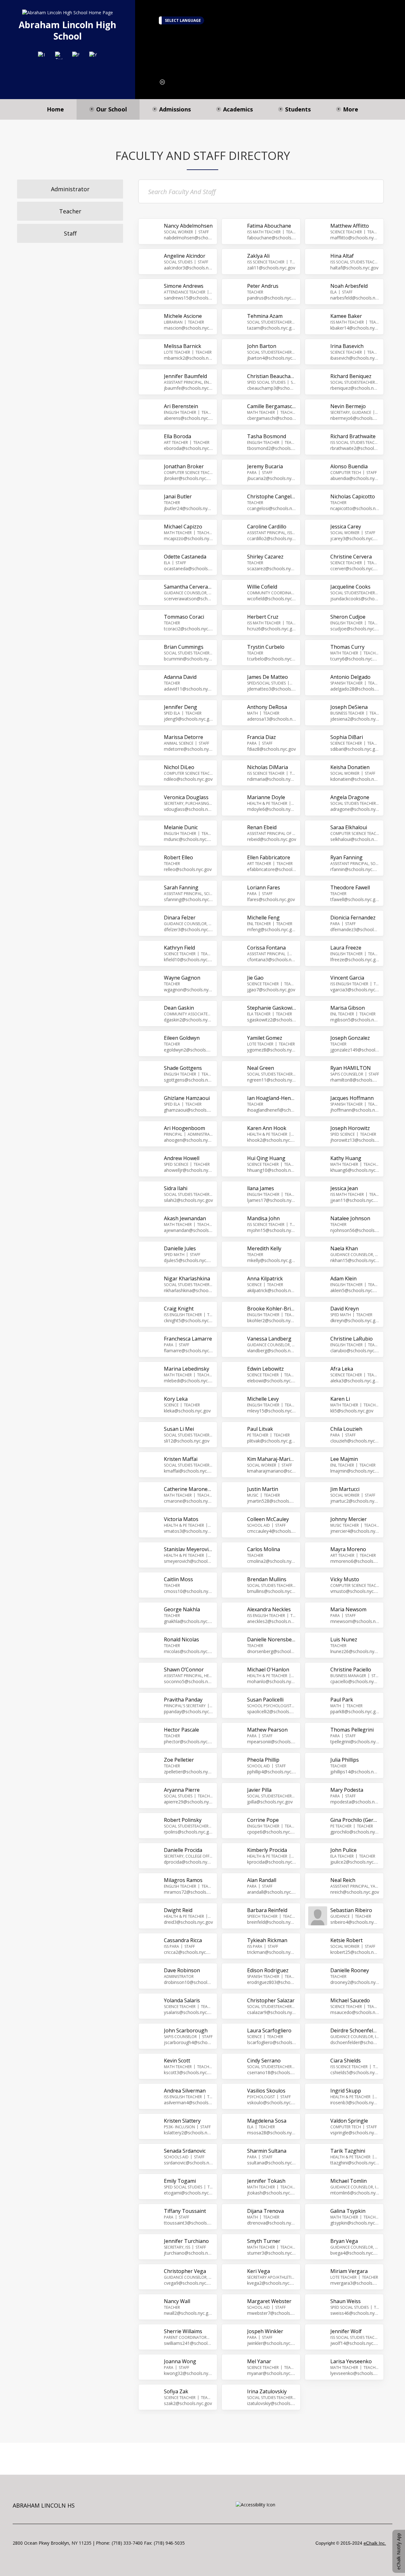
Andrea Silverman (185, 2091)
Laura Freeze (346, 948)
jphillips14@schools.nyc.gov (355, 1772)
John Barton (262, 346)
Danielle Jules (180, 1248)
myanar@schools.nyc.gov (272, 2373)
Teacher (70, 211)
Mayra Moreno (348, 1549)
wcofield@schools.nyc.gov (272, 599)
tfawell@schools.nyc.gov (355, 899)
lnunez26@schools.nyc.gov (355, 1651)
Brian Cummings (184, 647)
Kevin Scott (177, 2061)
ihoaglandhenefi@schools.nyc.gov (272, 1110)
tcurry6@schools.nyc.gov (355, 659)
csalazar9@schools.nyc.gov (272, 2012)
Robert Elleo (178, 857)
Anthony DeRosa (267, 707)
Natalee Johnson (350, 1218)
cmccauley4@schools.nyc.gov (272, 1531)
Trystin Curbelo (266, 647)
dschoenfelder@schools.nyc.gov (355, 2042)
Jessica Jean (344, 1188)
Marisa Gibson (348, 1008)
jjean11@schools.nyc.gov (355, 1200)
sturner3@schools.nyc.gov (272, 2253)
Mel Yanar (259, 2361)
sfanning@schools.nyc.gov (188, 899)
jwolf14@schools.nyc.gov (355, 2343)
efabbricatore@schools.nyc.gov (272, 869)
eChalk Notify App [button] (399, 2551)
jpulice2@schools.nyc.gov (355, 1862)
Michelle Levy (263, 1399)
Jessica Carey (346, 527)
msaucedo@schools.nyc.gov (355, 2012)
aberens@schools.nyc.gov (188, 418)
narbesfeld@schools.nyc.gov (355, 298)
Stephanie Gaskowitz (272, 1008)
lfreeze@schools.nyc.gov (355, 960)
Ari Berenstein (181, 406)
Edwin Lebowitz (265, 1369)
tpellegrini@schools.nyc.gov (355, 1742)
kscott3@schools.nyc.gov (188, 2072)
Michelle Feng (263, 918)
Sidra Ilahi (176, 1188)
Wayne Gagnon (182, 978)
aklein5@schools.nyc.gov (355, 1290)
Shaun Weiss (346, 2301)
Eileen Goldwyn (182, 1038)
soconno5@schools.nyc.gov (188, 1681)
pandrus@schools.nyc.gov (272, 298)
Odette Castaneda (185, 557)
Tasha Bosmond (267, 436)
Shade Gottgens (183, 1068)
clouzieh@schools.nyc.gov (355, 1441)
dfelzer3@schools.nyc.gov (188, 929)
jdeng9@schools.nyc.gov (188, 719)
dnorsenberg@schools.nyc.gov (272, 1651)
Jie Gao (255, 978)
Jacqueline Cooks (350, 587)
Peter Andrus (263, 286)
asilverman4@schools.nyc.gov (188, 2102)
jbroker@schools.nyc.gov (188, 478)
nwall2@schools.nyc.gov (188, 2313)
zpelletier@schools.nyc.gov (188, 1772)
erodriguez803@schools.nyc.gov (272, 1982)
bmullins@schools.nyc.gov (272, 1591)
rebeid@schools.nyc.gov (272, 839)
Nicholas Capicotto (353, 496)
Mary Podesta (347, 1790)
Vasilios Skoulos (266, 2091)
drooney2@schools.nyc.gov (355, 1982)
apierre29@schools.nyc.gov (188, 1802)
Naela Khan (344, 1248)
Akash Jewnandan (185, 1218)
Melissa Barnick (183, 346)
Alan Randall (262, 1880)
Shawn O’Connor (184, 1670)
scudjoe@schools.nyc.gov (355, 629)
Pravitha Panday (183, 1700)
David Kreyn (345, 1309)
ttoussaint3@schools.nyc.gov (188, 2223)
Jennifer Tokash (266, 2181)
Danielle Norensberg (272, 1639)
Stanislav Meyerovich (188, 1549)
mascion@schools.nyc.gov (188, 328)
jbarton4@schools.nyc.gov (272, 358)
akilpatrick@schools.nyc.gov (272, 1290)
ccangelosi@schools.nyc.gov (272, 508)
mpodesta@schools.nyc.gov (355, 1802)
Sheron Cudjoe (348, 617)
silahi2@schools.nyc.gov (188, 1200)
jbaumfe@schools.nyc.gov (188, 388)
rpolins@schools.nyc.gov (188, 1832)
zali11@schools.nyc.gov (271, 268)
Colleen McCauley (268, 1519)
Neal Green (261, 1068)
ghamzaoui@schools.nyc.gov (188, 1110)
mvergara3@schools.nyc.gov (355, 2283)
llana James (261, 1188)
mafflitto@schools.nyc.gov (355, 238)
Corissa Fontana (266, 948)
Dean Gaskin (179, 1008)
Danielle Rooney (350, 1970)
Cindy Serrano (264, 2061)
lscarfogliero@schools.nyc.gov (272, 2042)
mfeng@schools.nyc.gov (272, 929)
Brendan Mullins (267, 1579)
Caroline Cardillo (267, 527)
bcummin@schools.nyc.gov (188, 659)
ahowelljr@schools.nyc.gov (188, 1170)
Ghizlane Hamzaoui (187, 1098)
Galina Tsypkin (348, 2211)
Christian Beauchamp (272, 376)
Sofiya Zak (176, 2391)
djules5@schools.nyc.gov (188, 1260)
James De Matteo (268, 677)
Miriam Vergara (349, 2271)
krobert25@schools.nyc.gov (355, 1952)
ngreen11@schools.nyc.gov (272, 1080)
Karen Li (340, 1399)
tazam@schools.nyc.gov (272, 328)
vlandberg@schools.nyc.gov (272, 1351)
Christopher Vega (185, 2271)
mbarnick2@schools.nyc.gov (188, 358)
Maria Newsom (348, 1609)
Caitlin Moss (178, 1579)
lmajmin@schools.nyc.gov (355, 1471)
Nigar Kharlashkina (187, 1279)
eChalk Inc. (375, 2543)
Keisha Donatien (350, 767)
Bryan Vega (344, 2241)
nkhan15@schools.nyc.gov (355, 1260)
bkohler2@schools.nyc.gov (272, 1320)
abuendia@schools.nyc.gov (355, 478)
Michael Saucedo (350, 2000)
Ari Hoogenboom (184, 1128)
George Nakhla (182, 1609)
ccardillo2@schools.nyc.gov (272, 538)
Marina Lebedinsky (187, 1369)
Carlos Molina (264, 1549)
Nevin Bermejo (348, 406)
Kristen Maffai (181, 1459)
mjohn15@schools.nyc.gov (272, 1230)
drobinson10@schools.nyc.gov (188, 1982)
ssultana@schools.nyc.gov (272, 2163)
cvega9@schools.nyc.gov (188, 2283)
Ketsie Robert (346, 1940)
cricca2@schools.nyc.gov (188, 1952)
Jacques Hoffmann (352, 1098)
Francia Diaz (262, 737)
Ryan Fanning (346, 857)
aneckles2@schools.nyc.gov (272, 1621)
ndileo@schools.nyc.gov (188, 779)
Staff (70, 233)
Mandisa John (263, 1218)
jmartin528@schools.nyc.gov (272, 1501)
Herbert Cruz (263, 617)
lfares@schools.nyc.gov (271, 899)
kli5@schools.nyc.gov (352, 1411)
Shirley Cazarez (265, 557)
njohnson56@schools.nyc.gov (355, 1230)
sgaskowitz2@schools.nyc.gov (272, 1020)
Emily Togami (180, 2181)
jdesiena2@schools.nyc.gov (355, 719)
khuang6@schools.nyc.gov (355, 1170)
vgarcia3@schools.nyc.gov (355, 990)
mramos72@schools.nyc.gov (188, 1892)
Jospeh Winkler (265, 2331)
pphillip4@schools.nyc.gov (272, 1772)
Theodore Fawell (350, 887)
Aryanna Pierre (182, 1790)
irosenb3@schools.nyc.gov (355, 2102)
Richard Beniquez (351, 376)
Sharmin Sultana (267, 2151)
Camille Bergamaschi (272, 406)
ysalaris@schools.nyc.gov (188, 2012)
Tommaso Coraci (184, 617)
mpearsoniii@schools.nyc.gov (272, 1742)
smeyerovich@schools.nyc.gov (188, 1561)
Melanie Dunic (181, 827)
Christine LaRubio (352, 1339)
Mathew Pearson (267, 1730)
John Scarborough (186, 2030)
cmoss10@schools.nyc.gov (188, 1591)
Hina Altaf (342, 256)
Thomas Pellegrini (352, 1730)
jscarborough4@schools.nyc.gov (188, 2042)
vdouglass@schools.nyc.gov (188, 809)
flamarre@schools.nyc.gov (188, 1351)
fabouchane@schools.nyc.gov (272, 238)
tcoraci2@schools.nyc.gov (188, 629)
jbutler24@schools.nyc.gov (188, 508)
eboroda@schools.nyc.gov (188, 448)
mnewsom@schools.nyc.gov (355, 1621)
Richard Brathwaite (353, 436)
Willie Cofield (262, 587)
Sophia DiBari (347, 737)
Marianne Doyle (266, 797)
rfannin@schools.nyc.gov (355, 869)
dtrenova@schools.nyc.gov (272, 2223)
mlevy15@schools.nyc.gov (272, 1411)
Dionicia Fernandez (353, 918)
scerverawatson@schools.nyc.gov (188, 599)
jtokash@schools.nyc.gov (272, 2193)
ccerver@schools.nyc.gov (355, 568)
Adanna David (180, 677)
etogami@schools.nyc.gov (188, 2193)
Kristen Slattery (182, 2121)
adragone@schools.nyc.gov (355, 809)
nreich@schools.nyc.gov (355, 1892)
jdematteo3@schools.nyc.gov (272, 689)
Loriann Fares (264, 887)
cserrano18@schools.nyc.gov (272, 2072)
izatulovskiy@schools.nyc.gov (272, 2403)
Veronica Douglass (186, 797)
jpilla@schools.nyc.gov (270, 1802)
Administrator (70, 189)
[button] (162, 82)
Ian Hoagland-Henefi (272, 1098)
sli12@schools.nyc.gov (187, 1441)
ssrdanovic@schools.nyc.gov (188, 2163)
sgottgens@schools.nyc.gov (188, 1080)
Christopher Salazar (271, 2000)
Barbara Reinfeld (267, 1910)
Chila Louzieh (346, 1429)
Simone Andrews (184, 286)
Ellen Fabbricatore (269, 857)
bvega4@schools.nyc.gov (355, 2253)
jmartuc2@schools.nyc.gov (355, 1501)
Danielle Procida (183, 1850)
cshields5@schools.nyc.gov (355, 2072)
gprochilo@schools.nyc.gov (355, 1832)
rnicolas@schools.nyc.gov (188, 1651)
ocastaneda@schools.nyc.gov (188, 568)
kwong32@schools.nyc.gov (188, 2373)
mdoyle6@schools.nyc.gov (272, 809)
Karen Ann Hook (267, 1128)
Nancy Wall (177, 2301)
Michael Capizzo (183, 527)
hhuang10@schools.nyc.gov (272, 1170)
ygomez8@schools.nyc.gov (272, 1050)
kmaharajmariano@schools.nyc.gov (272, 1471)
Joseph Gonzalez (350, 1038)
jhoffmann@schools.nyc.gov (355, 1110)
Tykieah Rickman (267, 1940)
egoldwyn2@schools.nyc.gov (188, 1050)
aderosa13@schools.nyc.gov (272, 719)
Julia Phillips (345, 1760)
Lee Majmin (344, 1459)
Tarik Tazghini (348, 2151)
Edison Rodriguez (268, 1970)
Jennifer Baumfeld (185, 376)
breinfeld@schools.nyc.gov (272, 1922)
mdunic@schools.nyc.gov (188, 839)
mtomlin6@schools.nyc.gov (355, 2193)
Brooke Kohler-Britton (272, 1309)
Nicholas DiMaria (268, 767)
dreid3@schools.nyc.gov (188, 1922)
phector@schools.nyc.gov (188, 1742)
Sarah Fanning (181, 887)
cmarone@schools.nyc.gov (188, 1501)
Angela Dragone (350, 797)
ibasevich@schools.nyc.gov (355, 358)
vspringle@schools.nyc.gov (355, 2133)
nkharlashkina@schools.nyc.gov (188, 1290)
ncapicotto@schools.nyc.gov (355, 508)
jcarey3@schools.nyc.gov (355, 538)
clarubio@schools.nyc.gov (355, 1351)
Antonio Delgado (350, 677)
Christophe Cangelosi (272, 496)
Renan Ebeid (262, 827)
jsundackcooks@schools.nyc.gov (355, 599)
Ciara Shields (346, 2061)
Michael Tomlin (349, 2181)
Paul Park (342, 1700)
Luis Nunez (344, 1639)
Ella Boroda (178, 436)
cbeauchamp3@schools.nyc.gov (272, 388)
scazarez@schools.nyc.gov (272, 568)
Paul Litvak (260, 1429)
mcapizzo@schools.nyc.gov (188, 538)
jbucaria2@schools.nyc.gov (272, 478)
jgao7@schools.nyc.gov (271, 990)
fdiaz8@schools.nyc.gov (271, 749)
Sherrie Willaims (183, 2331)
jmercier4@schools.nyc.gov (355, 1531)
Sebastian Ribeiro (351, 1910)
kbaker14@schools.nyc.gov (355, 328)
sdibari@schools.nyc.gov (355, 749)
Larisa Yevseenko (351, 2361)
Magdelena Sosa (267, 2121)
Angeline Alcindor (185, 256)
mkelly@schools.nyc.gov (272, 1260)
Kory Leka (176, 1399)
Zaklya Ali (258, 256)
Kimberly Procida (267, 1850)
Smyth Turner (264, 2241)
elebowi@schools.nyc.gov (272, 1381)
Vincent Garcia (347, 978)
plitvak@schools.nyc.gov (272, 1441)
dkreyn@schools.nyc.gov (355, 1320)
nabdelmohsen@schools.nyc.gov (188, 238)
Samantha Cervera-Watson (188, 587)
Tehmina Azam (265, 316)
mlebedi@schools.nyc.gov (188, 1381)
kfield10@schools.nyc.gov (188, 960)
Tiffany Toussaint (185, 2211)
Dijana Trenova (265, 2211)
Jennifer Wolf (346, 2331)
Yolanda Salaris (182, 2000)
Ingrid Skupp (346, 2091)
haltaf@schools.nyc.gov (354, 268)
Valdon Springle (349, 2121)
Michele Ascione (183, 316)
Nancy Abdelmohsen (188, 226)
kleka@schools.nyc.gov (187, 1411)
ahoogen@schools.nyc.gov (188, 1140)
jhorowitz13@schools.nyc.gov (355, 1140)
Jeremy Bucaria (265, 466)
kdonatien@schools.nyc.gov (355, 779)
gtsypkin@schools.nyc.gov (355, 2223)
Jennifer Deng (181, 707)
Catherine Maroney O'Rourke (188, 1489)
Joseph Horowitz (350, 1128)
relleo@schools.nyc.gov (188, 869)
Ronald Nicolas (181, 1639)
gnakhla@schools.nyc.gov (188, 1621)
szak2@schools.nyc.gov (188, 2403)
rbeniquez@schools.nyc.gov (355, 388)
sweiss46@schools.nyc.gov (355, 2313)
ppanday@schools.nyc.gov (188, 1711)
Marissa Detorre (184, 737)
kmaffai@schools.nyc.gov (188, 1471)
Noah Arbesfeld (349, 286)
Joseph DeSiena (349, 707)
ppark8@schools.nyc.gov (355, 1711)
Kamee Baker (346, 316)
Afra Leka (342, 1369)
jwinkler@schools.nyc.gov (272, 2343)
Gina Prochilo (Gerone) (355, 1820)
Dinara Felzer (180, 918)
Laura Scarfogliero (269, 2030)
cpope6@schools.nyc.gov (272, 1832)
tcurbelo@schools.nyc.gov (272, 659)
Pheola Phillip (263, 1760)
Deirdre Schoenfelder (355, 2030)
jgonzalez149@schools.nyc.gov (355, 1050)
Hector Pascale (181, 1730)
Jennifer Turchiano (186, 2241)
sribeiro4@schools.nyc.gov (355, 1922)
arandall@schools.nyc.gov (272, 1892)
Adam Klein (343, 1279)
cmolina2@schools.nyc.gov (272, 1561)
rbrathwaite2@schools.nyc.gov (355, 448)
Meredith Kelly (264, 1248)
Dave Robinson (182, 1970)
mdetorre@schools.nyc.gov (188, 749)
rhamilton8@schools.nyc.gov (355, 1080)
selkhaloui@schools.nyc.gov (355, 839)
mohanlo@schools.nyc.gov (272, 1681)
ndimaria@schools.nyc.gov (272, 779)
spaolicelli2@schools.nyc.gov (272, 1711)
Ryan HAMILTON (351, 1068)
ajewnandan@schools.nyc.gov (188, 1230)
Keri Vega (259, 2271)
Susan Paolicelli (265, 1700)
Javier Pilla (259, 1790)
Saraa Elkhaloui (349, 827)
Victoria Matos (181, 1519)
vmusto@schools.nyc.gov (355, 1591)
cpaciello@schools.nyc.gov (355, 1681)
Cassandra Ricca (183, 1940)
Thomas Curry (347, 647)
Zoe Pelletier (179, 1760)
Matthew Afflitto (350, 226)
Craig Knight (179, 1309)
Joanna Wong (180, 2361)
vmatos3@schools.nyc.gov (188, 1531)
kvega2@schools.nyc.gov (272, 2283)
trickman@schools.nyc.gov (272, 1952)
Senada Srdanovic (185, 2151)
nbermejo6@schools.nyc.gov (355, 418)
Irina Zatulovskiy (267, 2391)
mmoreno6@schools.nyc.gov (355, 1561)
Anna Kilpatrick (265, 1279)
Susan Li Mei (179, 1429)
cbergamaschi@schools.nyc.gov (272, 418)
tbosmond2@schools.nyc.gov (272, 448)
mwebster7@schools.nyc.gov (272, 2313)
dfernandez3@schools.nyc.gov (355, 929)
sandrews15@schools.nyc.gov (188, 298)
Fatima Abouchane (269, 226)
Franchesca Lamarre (188, 1339)
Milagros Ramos (183, 1880)
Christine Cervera (351, 557)
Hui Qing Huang (266, 1158)
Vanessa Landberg (269, 1339)
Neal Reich (343, 1880)
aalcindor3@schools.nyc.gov (188, 268)
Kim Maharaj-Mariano (272, 1459)
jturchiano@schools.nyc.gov (188, 2253)
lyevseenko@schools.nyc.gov (355, 2373)
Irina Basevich (347, 346)
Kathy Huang (346, 1158)
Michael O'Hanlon (268, 1670)
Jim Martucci (345, 1489)
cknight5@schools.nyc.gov (188, 1320)
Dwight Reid (178, 1910)
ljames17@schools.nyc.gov (272, 1200)
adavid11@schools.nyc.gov (188, 689)
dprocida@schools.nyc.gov (188, 1862)
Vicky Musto (345, 1579)
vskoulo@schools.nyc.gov (272, 2102)
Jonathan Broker (184, 466)
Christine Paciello (351, 1670)
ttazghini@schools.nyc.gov (355, 2163)
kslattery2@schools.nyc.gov (188, 2133)
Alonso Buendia (349, 466)
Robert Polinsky (183, 1820)
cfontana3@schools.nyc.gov (272, 960)
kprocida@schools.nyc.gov (272, 1862)
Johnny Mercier (349, 1519)
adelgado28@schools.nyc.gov (355, 689)
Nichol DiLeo (179, 767)
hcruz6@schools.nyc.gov (272, 629)
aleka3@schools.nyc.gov (355, 1381)
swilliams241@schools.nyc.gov (188, 2343)
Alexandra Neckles (269, 1609)
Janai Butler (178, 496)
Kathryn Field (179, 948)
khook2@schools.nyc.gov (272, 1140)
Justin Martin (263, 1489)
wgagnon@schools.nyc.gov (188, 990)
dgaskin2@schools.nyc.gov (188, 1020)
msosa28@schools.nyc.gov (272, 2133)
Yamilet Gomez (265, 1038)
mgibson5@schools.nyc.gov (355, 1020)
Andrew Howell (182, 1158)
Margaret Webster (269, 2301)
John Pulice (343, 1850)
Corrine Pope (263, 1820)
